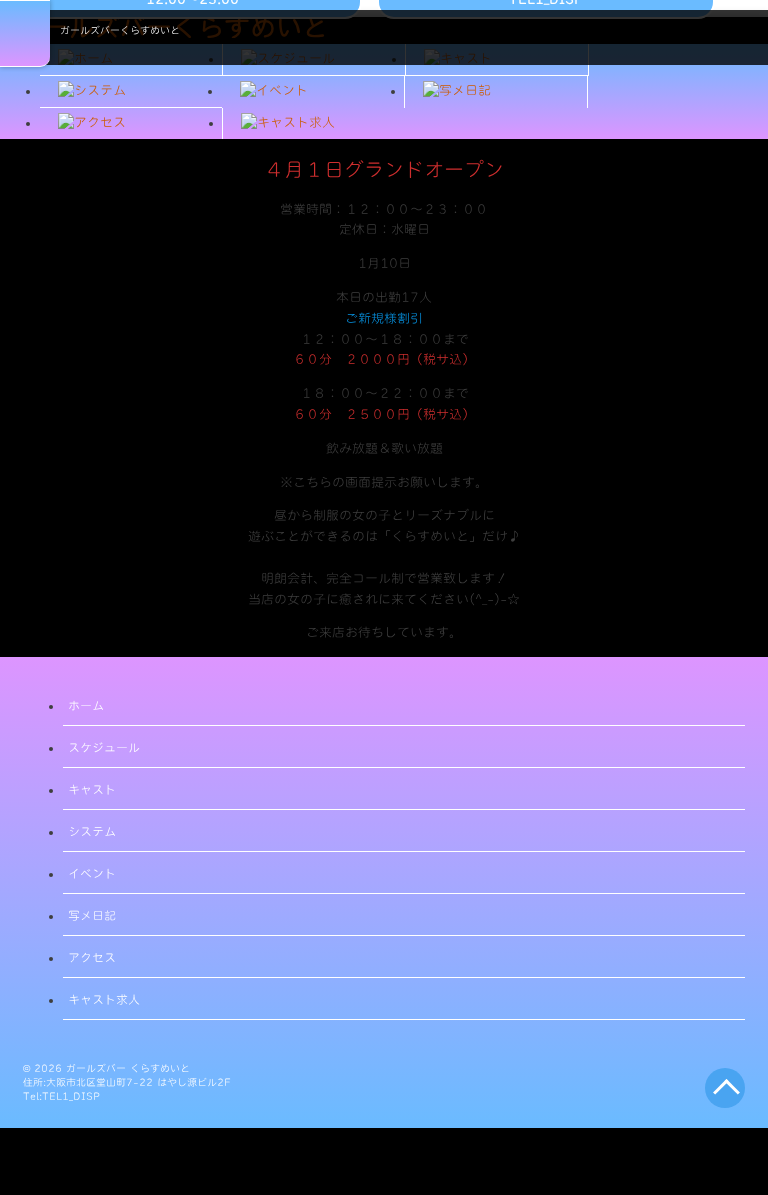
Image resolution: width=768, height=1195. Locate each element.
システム (92, 831)
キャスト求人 (104, 999)
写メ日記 (92, 915)
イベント (92, 873)
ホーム (86, 705)
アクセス (92, 957)
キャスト (92, 789)
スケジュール (104, 747)
